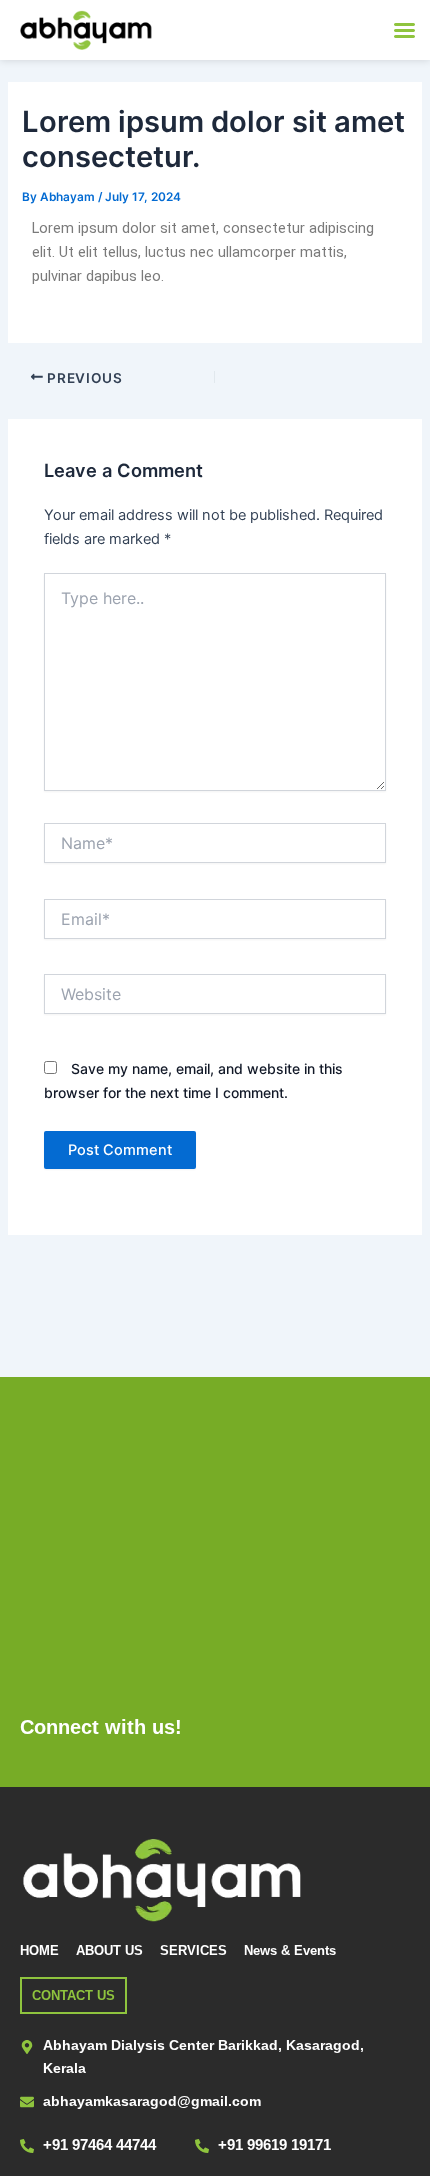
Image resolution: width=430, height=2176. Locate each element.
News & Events (290, 1950)
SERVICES (193, 1950)
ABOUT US (109, 1950)
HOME (39, 1950)
